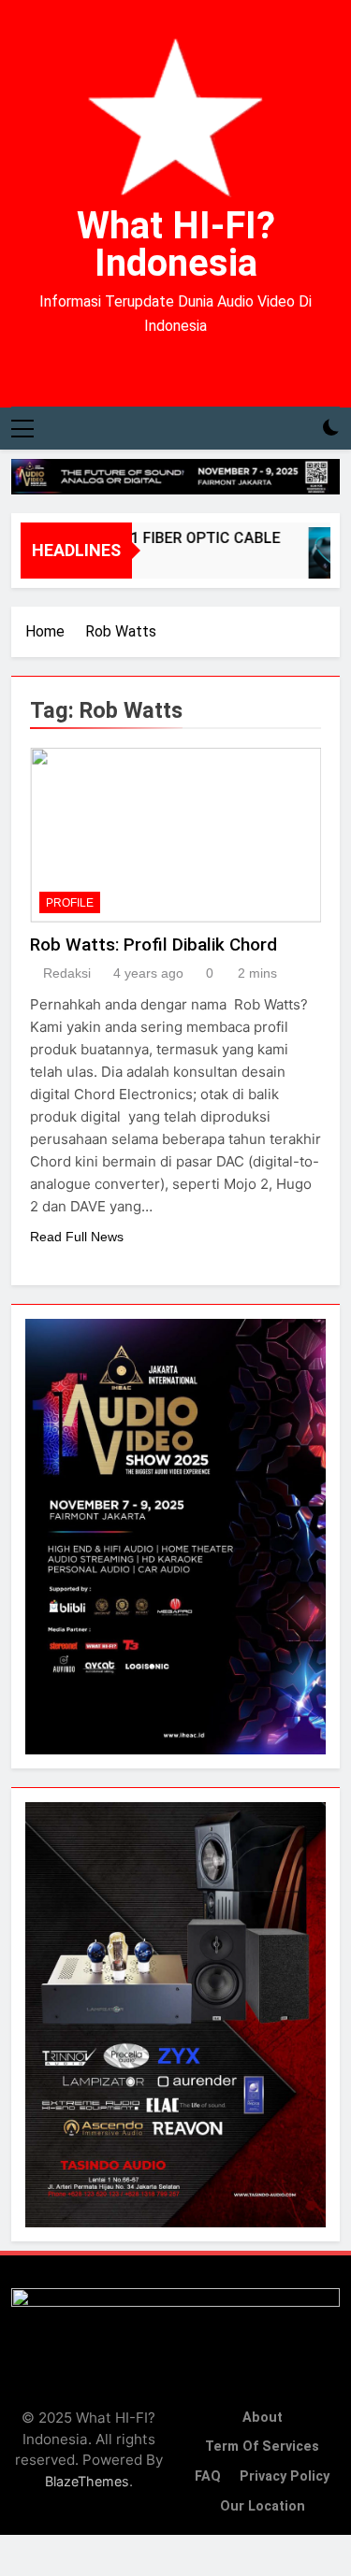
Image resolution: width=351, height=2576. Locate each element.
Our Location (263, 2506)
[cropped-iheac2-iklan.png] (175, 477)
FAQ (208, 2476)
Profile (70, 903)
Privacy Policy (285, 2476)
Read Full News (77, 1237)
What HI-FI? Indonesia (176, 244)
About (263, 2418)
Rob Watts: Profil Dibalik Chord (154, 945)
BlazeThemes (87, 2481)
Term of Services (262, 2447)
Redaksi (67, 973)
